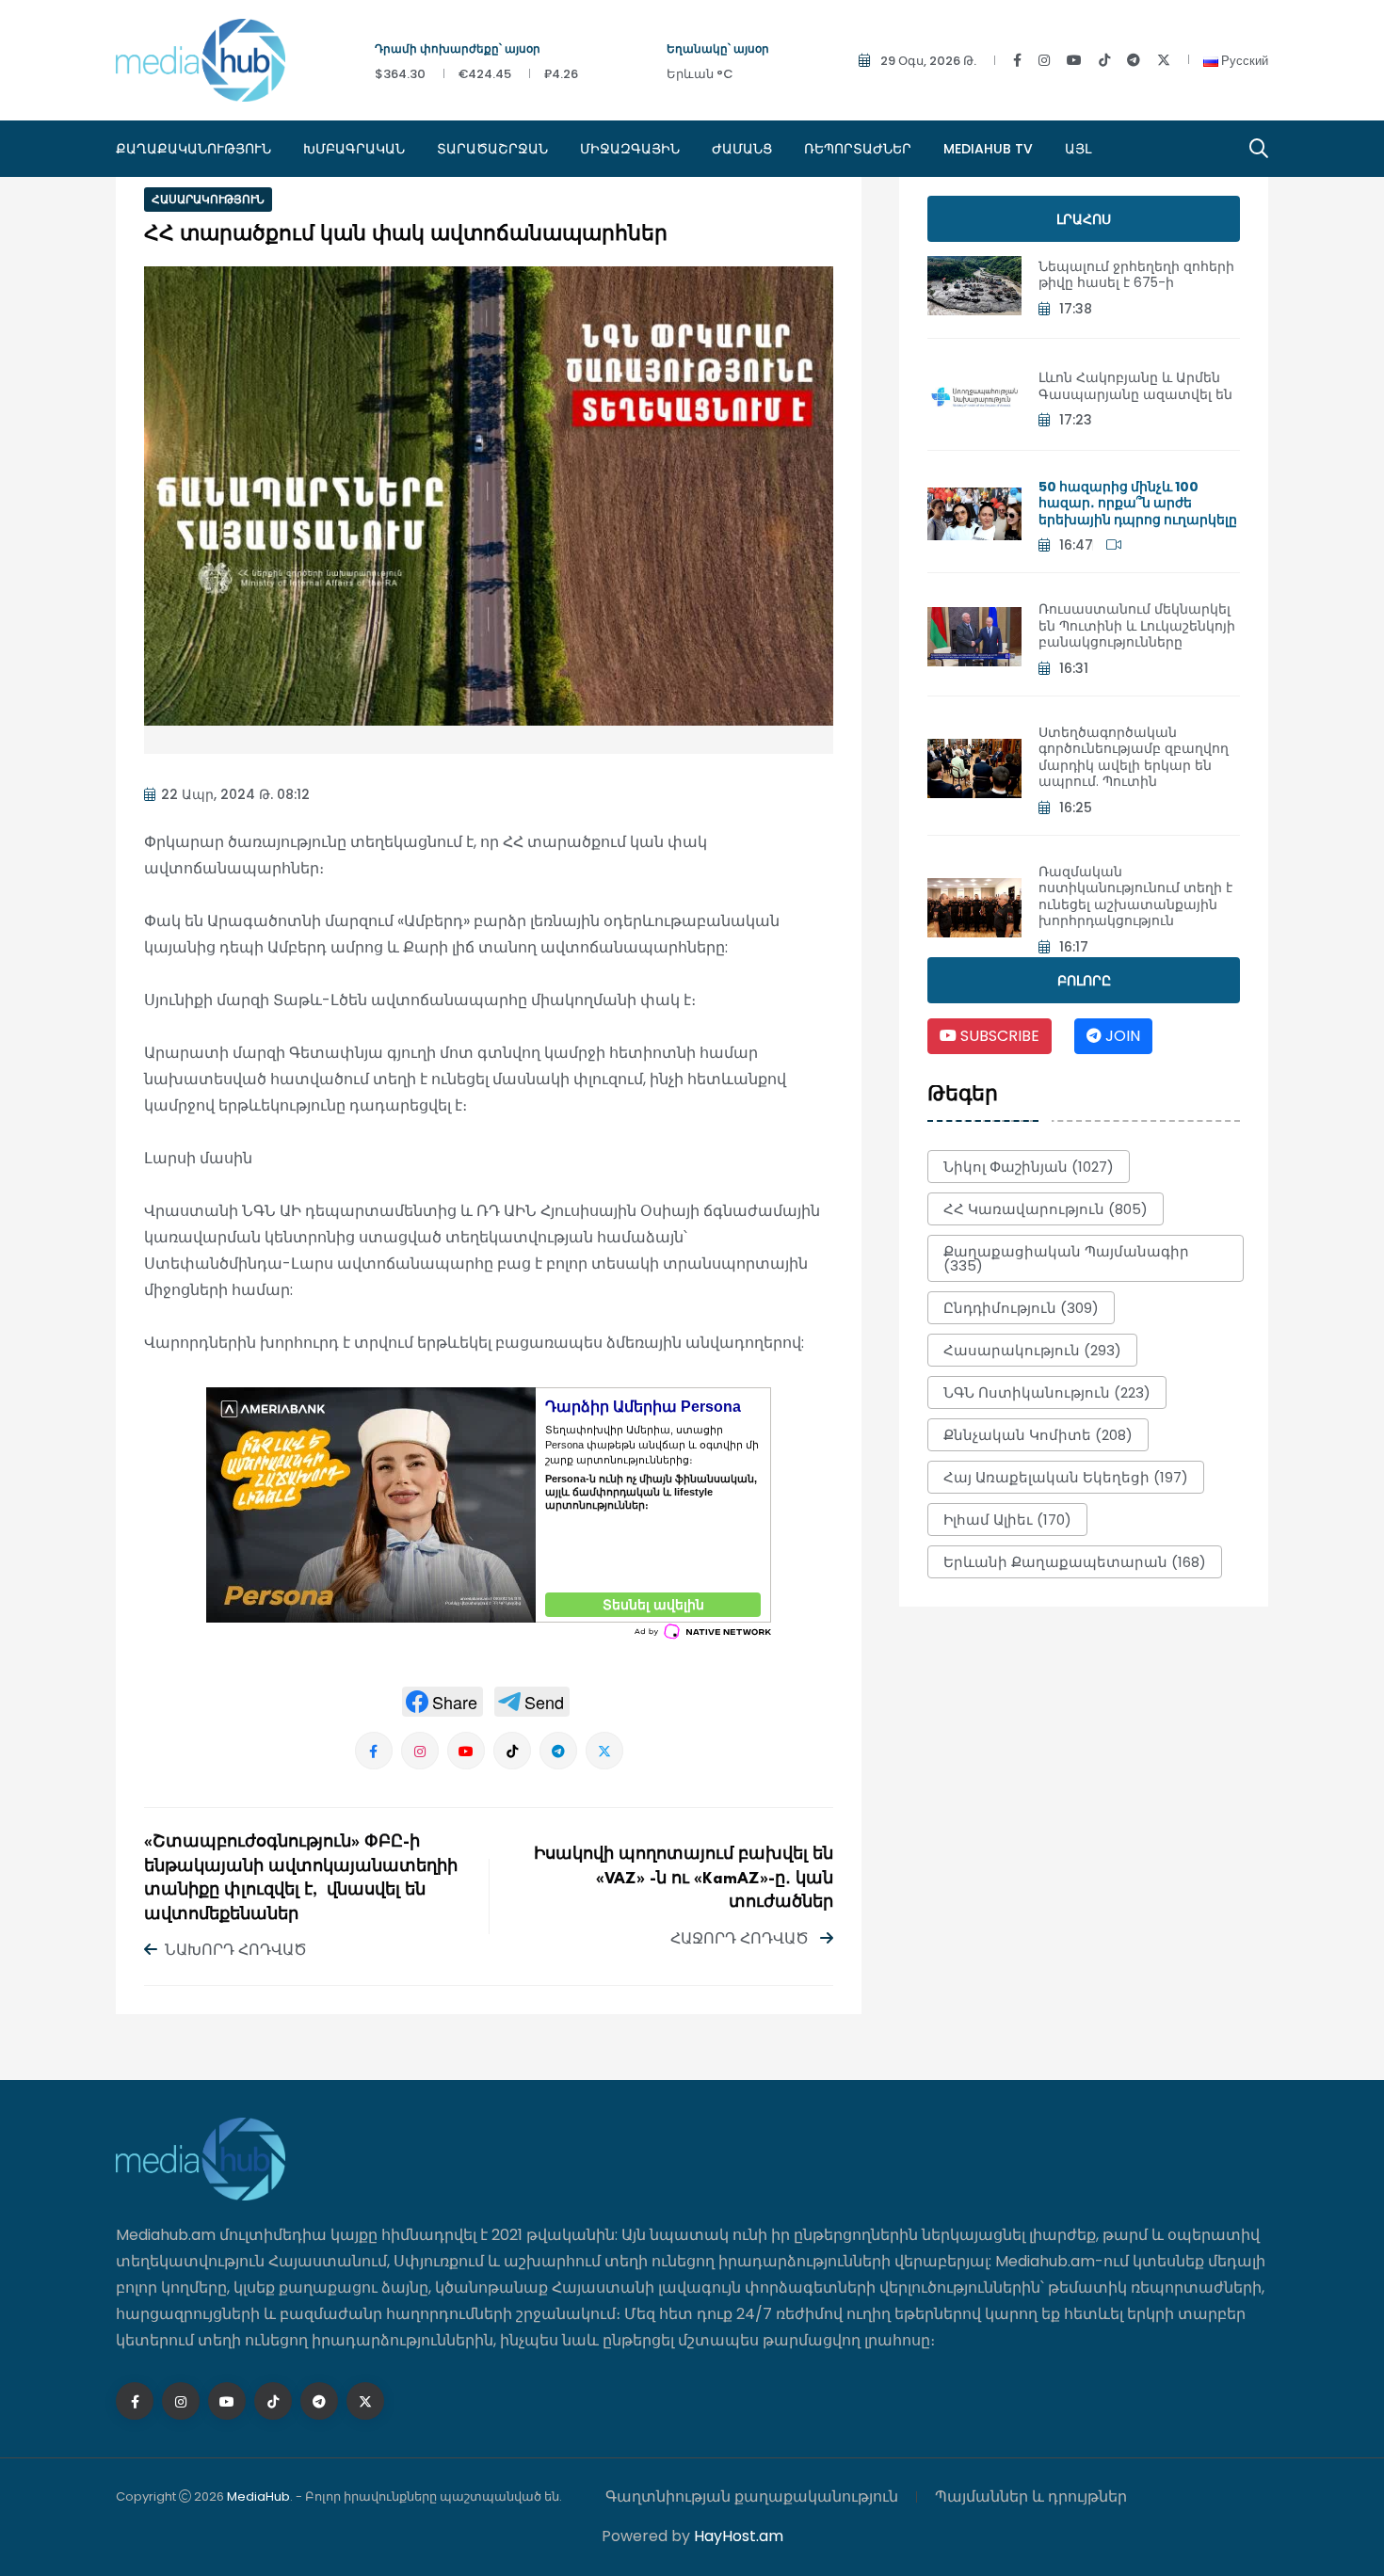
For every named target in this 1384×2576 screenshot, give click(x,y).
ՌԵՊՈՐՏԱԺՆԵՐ (858, 149)
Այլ (1078, 149)
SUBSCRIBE (998, 1036)
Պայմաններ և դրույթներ (1031, 2496)
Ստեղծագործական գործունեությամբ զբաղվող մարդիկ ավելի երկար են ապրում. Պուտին (1134, 757)
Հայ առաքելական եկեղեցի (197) (1066, 1477)
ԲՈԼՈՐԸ (1084, 981)
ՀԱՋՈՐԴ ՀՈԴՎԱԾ (741, 1938)
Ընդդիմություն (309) (1021, 1308)
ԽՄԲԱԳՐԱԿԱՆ (354, 149)
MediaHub (258, 2496)
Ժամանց (742, 149)
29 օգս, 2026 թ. (928, 61)
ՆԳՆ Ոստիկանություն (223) (1047, 1392)
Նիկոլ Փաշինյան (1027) (1029, 1167)
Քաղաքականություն (193, 149)
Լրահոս (1084, 219)
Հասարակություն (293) (1032, 1350)
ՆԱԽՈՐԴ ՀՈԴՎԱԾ (236, 1950)
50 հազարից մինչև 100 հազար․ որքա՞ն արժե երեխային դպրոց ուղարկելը (1138, 503)
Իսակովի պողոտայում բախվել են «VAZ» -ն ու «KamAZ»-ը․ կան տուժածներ (684, 1879)
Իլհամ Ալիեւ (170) (1007, 1520)
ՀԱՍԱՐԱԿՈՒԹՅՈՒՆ (208, 199)
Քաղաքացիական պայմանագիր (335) (1066, 1258)
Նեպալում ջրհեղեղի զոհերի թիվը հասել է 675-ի (1136, 275)
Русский (1243, 61)
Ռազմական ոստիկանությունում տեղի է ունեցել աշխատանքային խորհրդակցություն (1135, 896)
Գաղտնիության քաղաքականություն (752, 2496)
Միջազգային (630, 149)
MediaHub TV (988, 149)
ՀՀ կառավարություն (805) (1046, 1209)
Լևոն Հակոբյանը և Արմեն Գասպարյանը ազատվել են (1135, 386)
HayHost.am (739, 2536)
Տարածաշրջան (492, 149)
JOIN (1121, 1036)
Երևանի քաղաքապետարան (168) (1075, 1562)
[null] (443, 1702)
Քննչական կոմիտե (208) (1038, 1435)
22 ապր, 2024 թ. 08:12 (235, 794)
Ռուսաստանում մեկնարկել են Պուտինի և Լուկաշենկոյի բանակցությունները (1137, 625)
